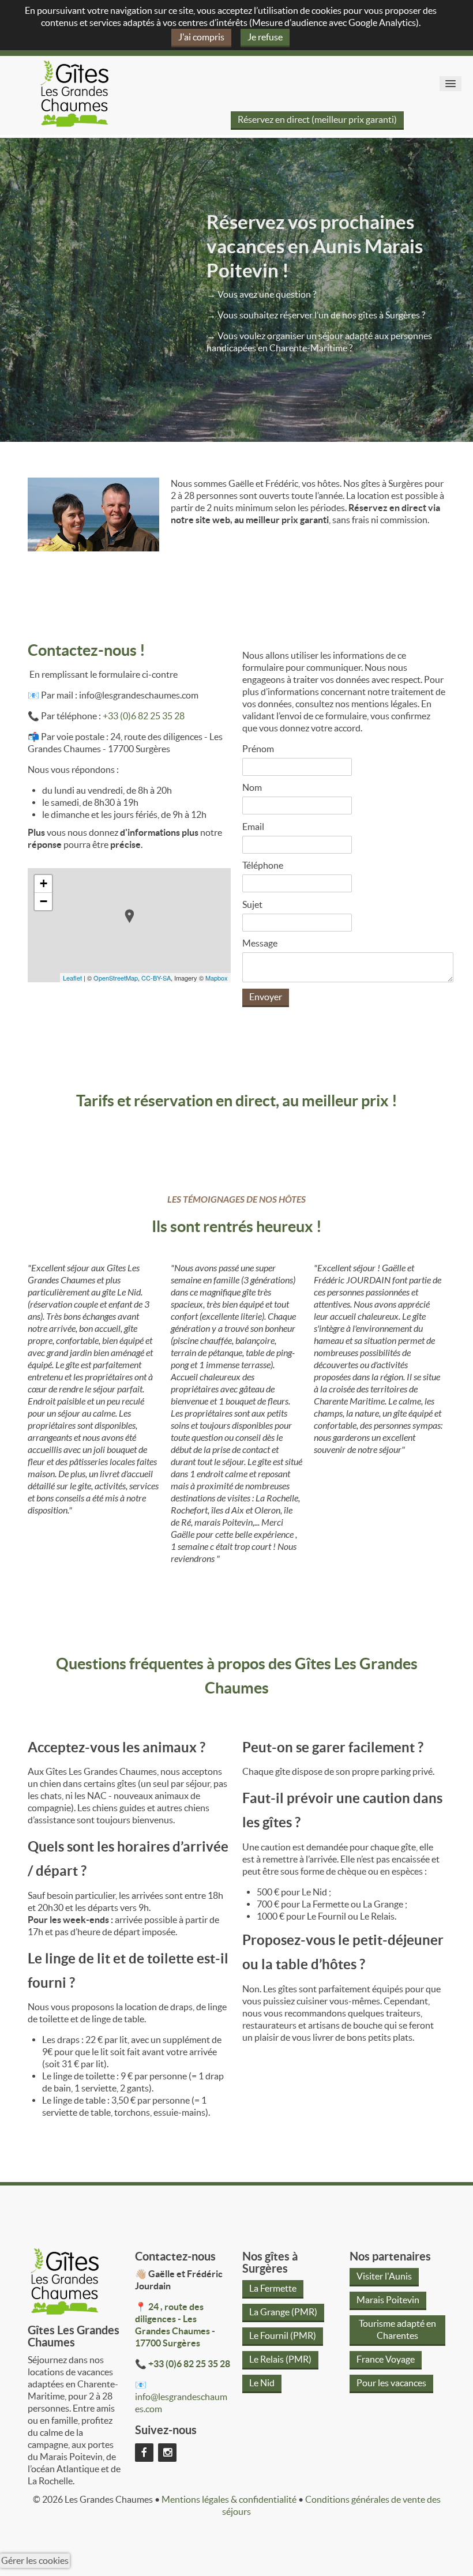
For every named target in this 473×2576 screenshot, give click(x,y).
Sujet (252, 904)
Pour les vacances (391, 2383)
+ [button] (44, 883)
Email (253, 827)
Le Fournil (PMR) (283, 2335)
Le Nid (262, 2383)
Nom (252, 787)
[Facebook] (144, 2451)
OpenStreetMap (116, 978)
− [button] (44, 901)
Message (260, 943)
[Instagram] (167, 2451)
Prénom (258, 749)
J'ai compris (201, 37)
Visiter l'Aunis (384, 2276)
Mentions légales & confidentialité (229, 2499)
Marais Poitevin (388, 2300)
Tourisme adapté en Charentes (397, 2329)
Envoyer (266, 997)
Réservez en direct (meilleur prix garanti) (317, 119)
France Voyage (386, 2359)
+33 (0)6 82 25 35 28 (144, 716)
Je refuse (265, 37)
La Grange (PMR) (283, 2312)
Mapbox (217, 978)
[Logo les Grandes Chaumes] (65, 2280)
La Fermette (273, 2288)
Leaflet (72, 978)
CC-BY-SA (156, 978)
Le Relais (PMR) (280, 2359)
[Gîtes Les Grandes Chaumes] (74, 92)
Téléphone (263, 865)
